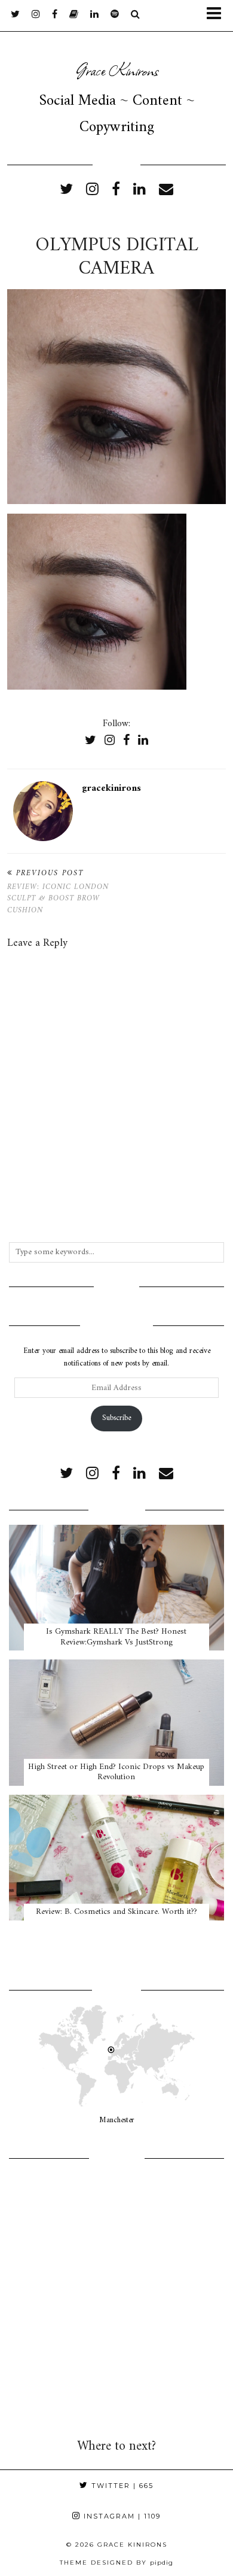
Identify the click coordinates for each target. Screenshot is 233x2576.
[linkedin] (140, 190)
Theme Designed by (116, 2563)
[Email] (166, 190)
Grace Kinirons (117, 69)
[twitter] (15, 15)
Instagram (121, 2516)
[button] (217, 16)
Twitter (121, 2486)
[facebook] (55, 15)
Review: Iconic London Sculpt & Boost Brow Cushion (58, 892)
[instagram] (36, 15)
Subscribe (116, 1418)
